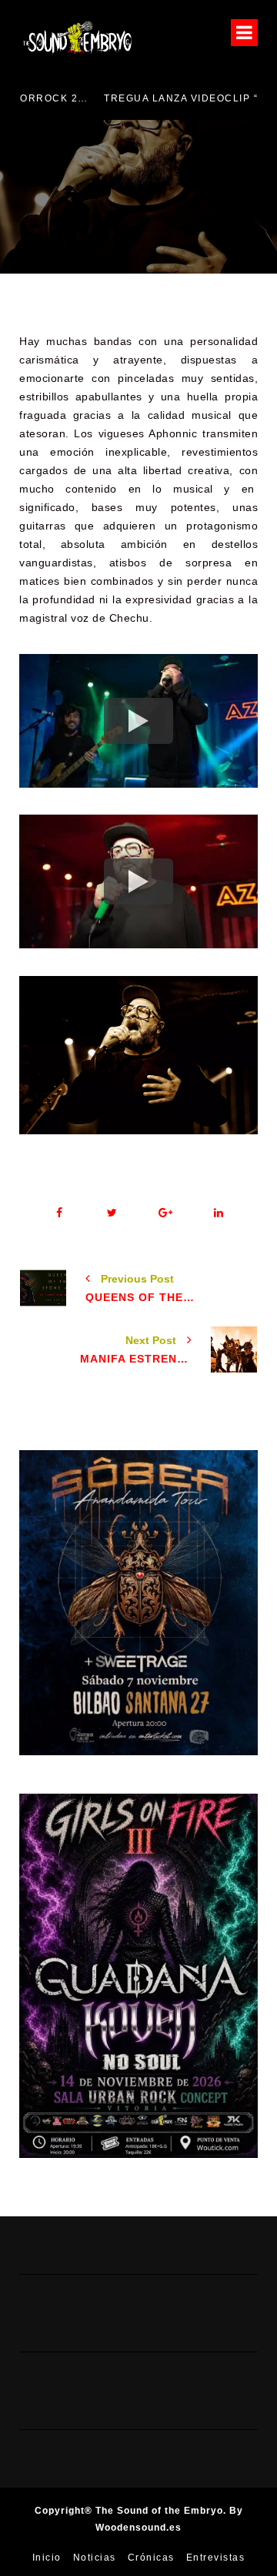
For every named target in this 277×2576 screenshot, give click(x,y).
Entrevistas (216, 2558)
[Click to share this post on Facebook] (59, 1213)
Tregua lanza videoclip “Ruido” (132, 98)
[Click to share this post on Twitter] (112, 1213)
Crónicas (151, 2558)
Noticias (95, 2558)
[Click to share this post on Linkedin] (218, 1213)
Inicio (47, 2558)
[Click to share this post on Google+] (165, 1213)
